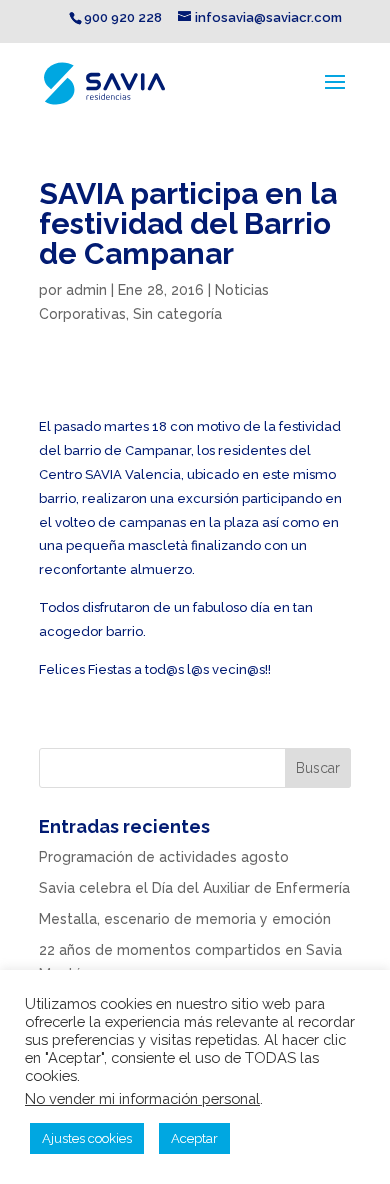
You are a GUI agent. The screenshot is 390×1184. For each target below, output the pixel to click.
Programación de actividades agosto (164, 857)
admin (86, 290)
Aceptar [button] (194, 1138)
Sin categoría (177, 314)
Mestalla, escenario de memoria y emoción (185, 919)
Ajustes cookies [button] (87, 1138)
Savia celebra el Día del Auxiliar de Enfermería (194, 888)
